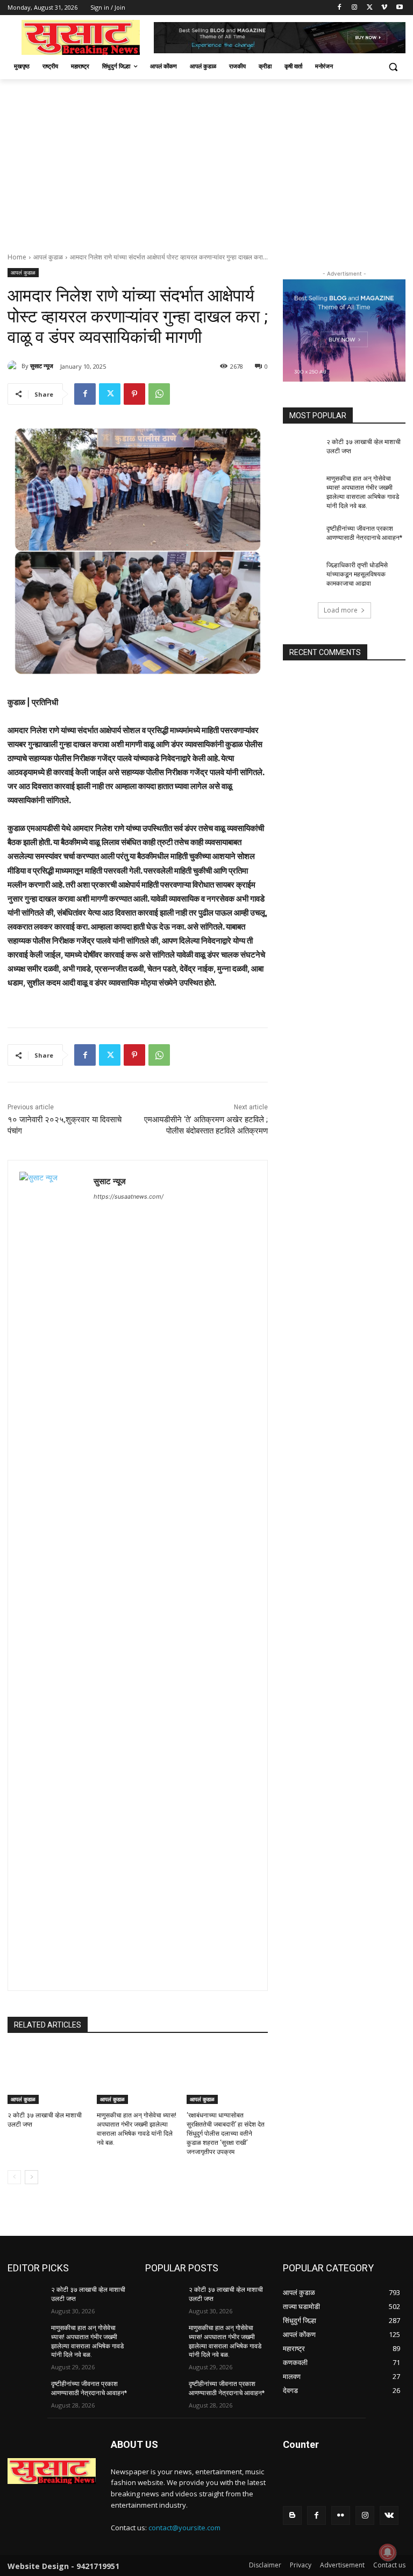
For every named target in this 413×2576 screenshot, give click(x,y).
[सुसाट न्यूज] (15, 366)
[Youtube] (399, 8)
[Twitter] (370, 8)
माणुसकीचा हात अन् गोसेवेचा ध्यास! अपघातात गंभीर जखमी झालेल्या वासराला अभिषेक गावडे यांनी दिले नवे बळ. (363, 492)
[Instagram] (355, 8)
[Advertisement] (206, 160)
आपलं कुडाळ (48, 257)
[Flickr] (341, 2515)
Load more (341, 610)
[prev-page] (14, 2177)
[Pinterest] (134, 394)
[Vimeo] (384, 8)
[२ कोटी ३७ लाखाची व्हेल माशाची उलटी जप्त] (48, 2075)
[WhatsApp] (159, 394)
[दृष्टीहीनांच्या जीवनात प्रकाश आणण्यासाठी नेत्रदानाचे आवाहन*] (301, 537)
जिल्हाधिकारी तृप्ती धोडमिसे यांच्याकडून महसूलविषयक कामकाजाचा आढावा (357, 574)
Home (17, 257)
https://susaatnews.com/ (129, 1196)
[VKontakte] (389, 2515)
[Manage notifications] (388, 2552)
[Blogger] (292, 2515)
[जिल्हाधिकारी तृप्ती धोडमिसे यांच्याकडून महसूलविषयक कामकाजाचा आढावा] (301, 574)
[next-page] (31, 2177)
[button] (393, 66)
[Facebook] (340, 8)
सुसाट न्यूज (42, 366)
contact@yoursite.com (184, 2528)
